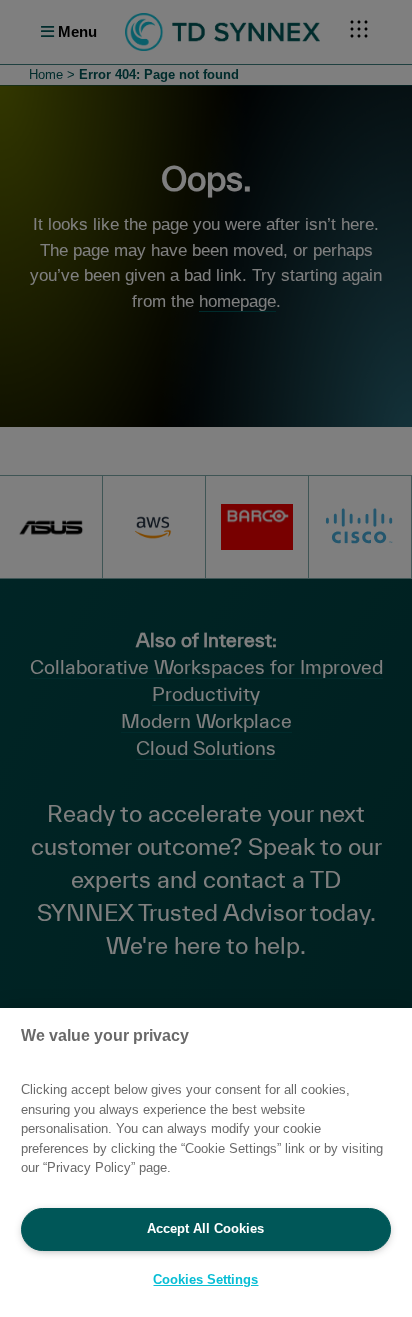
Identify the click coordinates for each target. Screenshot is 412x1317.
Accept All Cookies (205, 1228)
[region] (206, 1162)
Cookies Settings (205, 1279)
